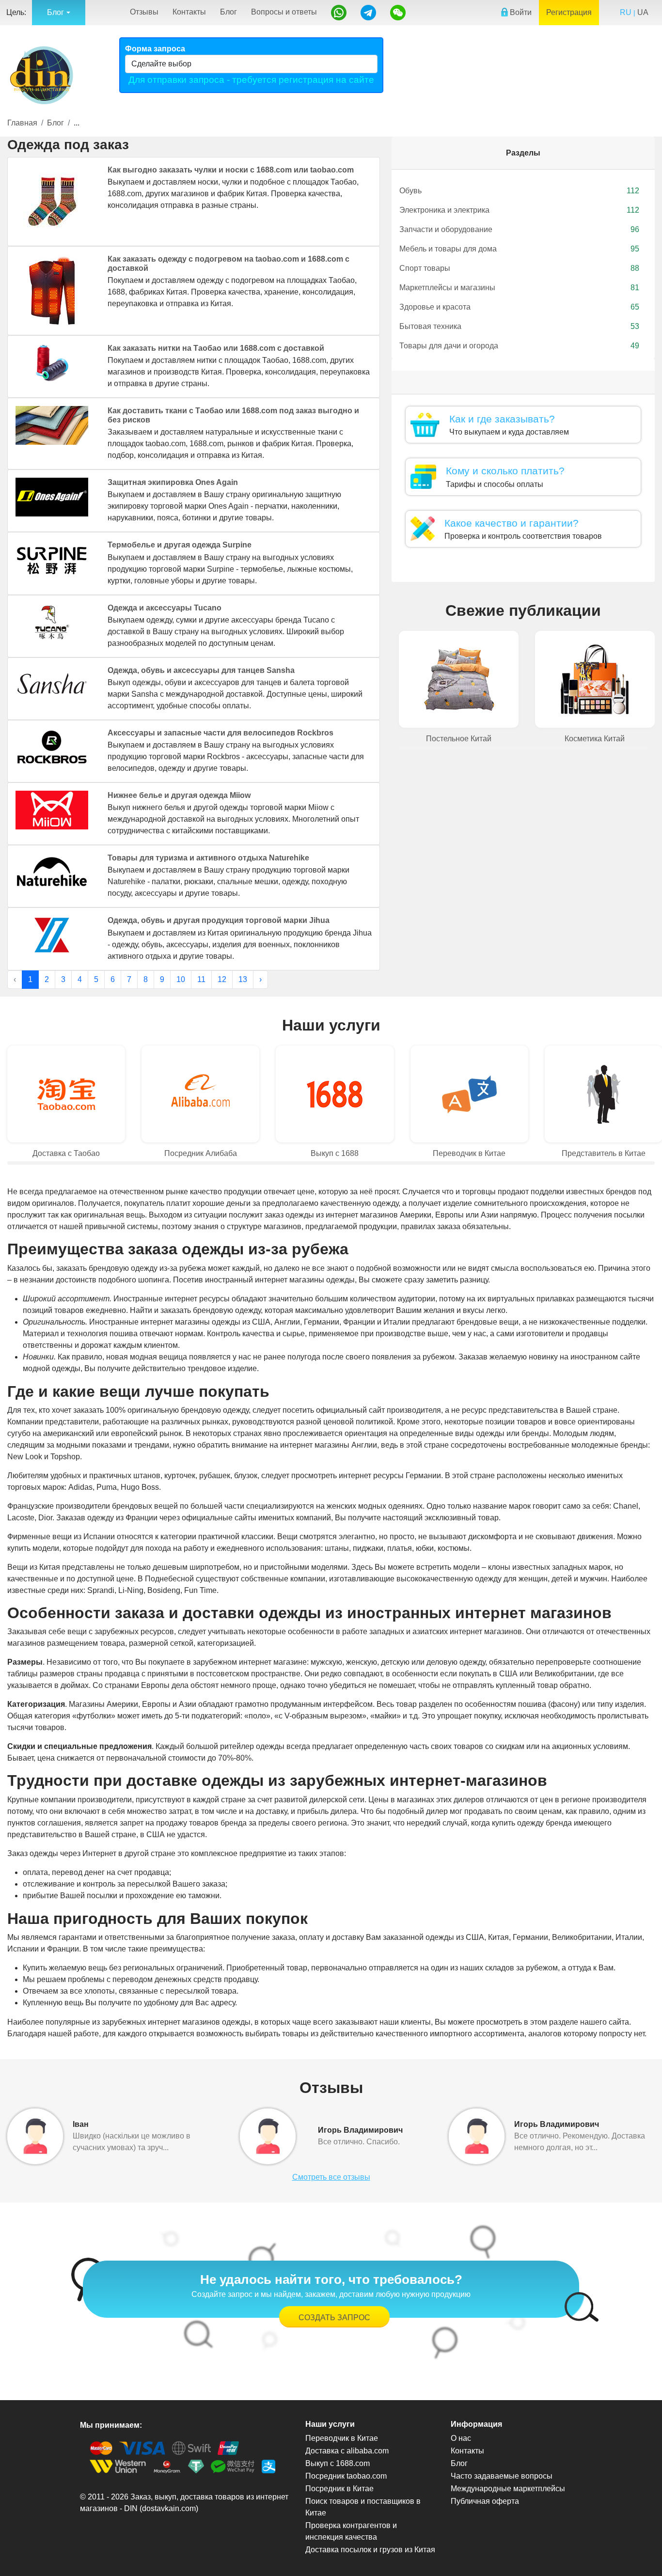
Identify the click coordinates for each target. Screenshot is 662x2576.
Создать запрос (334, 2318)
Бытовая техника (519, 326)
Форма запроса (155, 49)
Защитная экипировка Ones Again (173, 482)
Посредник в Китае (339, 2489)
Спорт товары (519, 268)
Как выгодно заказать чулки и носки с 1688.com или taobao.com (231, 170)
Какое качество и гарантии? (512, 523)
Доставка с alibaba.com (347, 2451)
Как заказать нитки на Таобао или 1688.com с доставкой (216, 348)
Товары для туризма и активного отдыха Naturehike (208, 858)
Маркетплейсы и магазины (519, 288)
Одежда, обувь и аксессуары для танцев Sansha (201, 670)
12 (222, 979)
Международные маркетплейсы (508, 2489)
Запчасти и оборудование (519, 229)
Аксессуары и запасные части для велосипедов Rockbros (221, 733)
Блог (229, 12)
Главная (22, 123)
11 (201, 979)
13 (243, 979)
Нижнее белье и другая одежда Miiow (179, 795)
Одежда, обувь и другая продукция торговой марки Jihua (219, 920)
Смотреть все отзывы (331, 2177)
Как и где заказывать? (502, 419)
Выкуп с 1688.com (338, 2463)
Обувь (519, 191)
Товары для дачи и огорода (519, 346)
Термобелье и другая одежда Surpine (180, 545)
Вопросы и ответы (284, 12)
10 (181, 979)
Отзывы (144, 12)
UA (643, 12)
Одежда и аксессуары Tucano (165, 608)
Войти (520, 12)
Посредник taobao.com (346, 2476)
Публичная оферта (485, 2501)
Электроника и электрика (519, 210)
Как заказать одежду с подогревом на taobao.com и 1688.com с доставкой (229, 264)
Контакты (189, 12)
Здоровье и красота (519, 307)
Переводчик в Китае (342, 2438)
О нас (461, 2438)
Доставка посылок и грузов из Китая (370, 2550)
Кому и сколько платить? (505, 471)
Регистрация (569, 12)
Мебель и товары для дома (519, 249)
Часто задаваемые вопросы (502, 2476)
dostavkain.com (169, 2508)
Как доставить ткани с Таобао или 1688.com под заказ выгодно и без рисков (233, 415)
